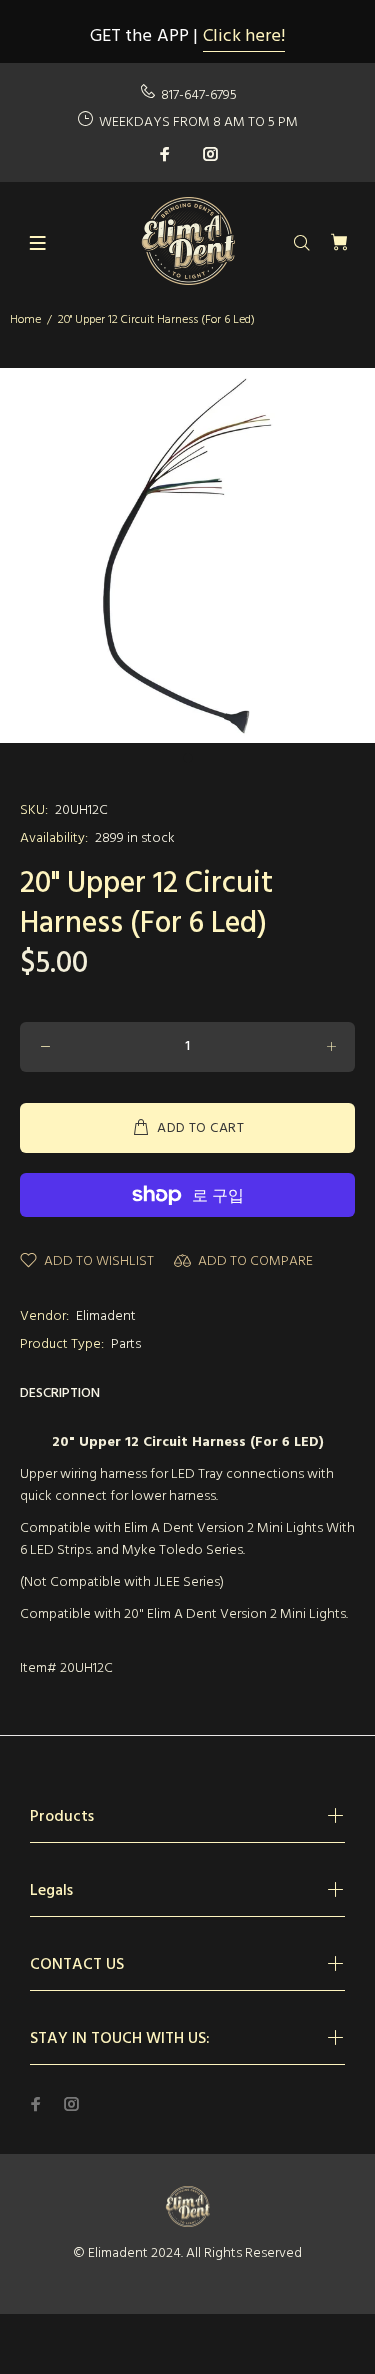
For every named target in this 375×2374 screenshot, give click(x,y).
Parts (126, 1344)
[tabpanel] (187, 555)
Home (25, 320)
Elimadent (106, 1316)
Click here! (244, 36)
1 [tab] (188, 758)
